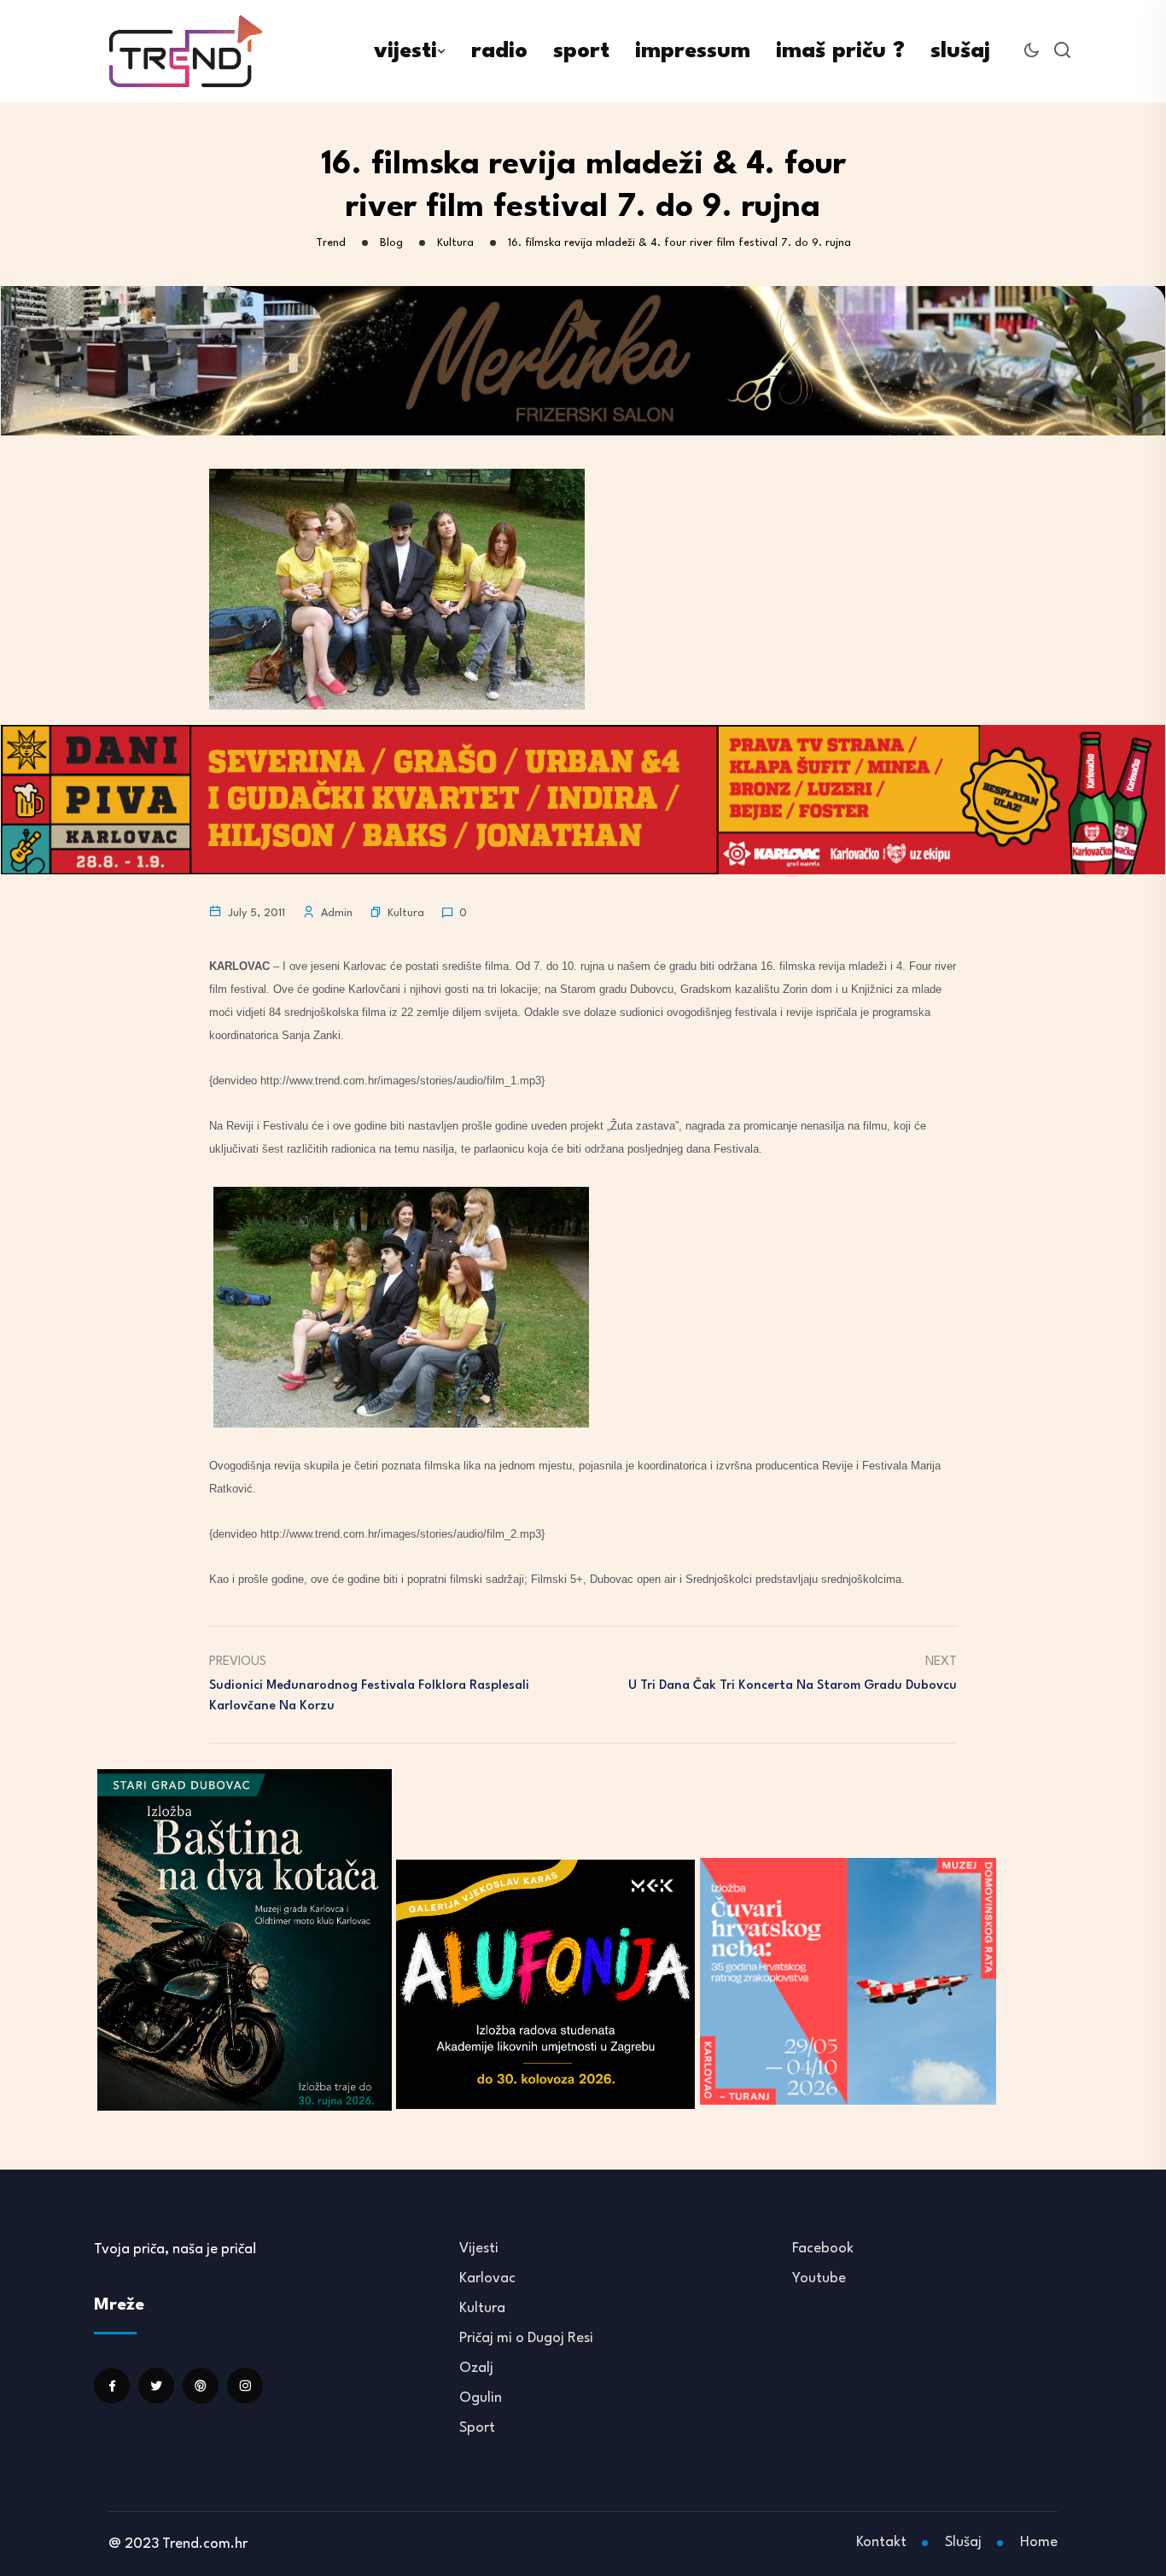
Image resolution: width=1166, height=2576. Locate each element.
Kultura (406, 913)
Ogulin (481, 2398)
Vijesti (479, 2249)
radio (499, 51)
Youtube (819, 2278)
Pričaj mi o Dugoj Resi (526, 2338)
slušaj (960, 51)
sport (581, 51)
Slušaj (963, 2542)
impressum (693, 51)
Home (1039, 2542)
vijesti (405, 51)
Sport (477, 2428)
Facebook (823, 2249)
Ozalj (476, 2368)
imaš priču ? (840, 51)
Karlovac (487, 2278)
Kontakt (881, 2542)
